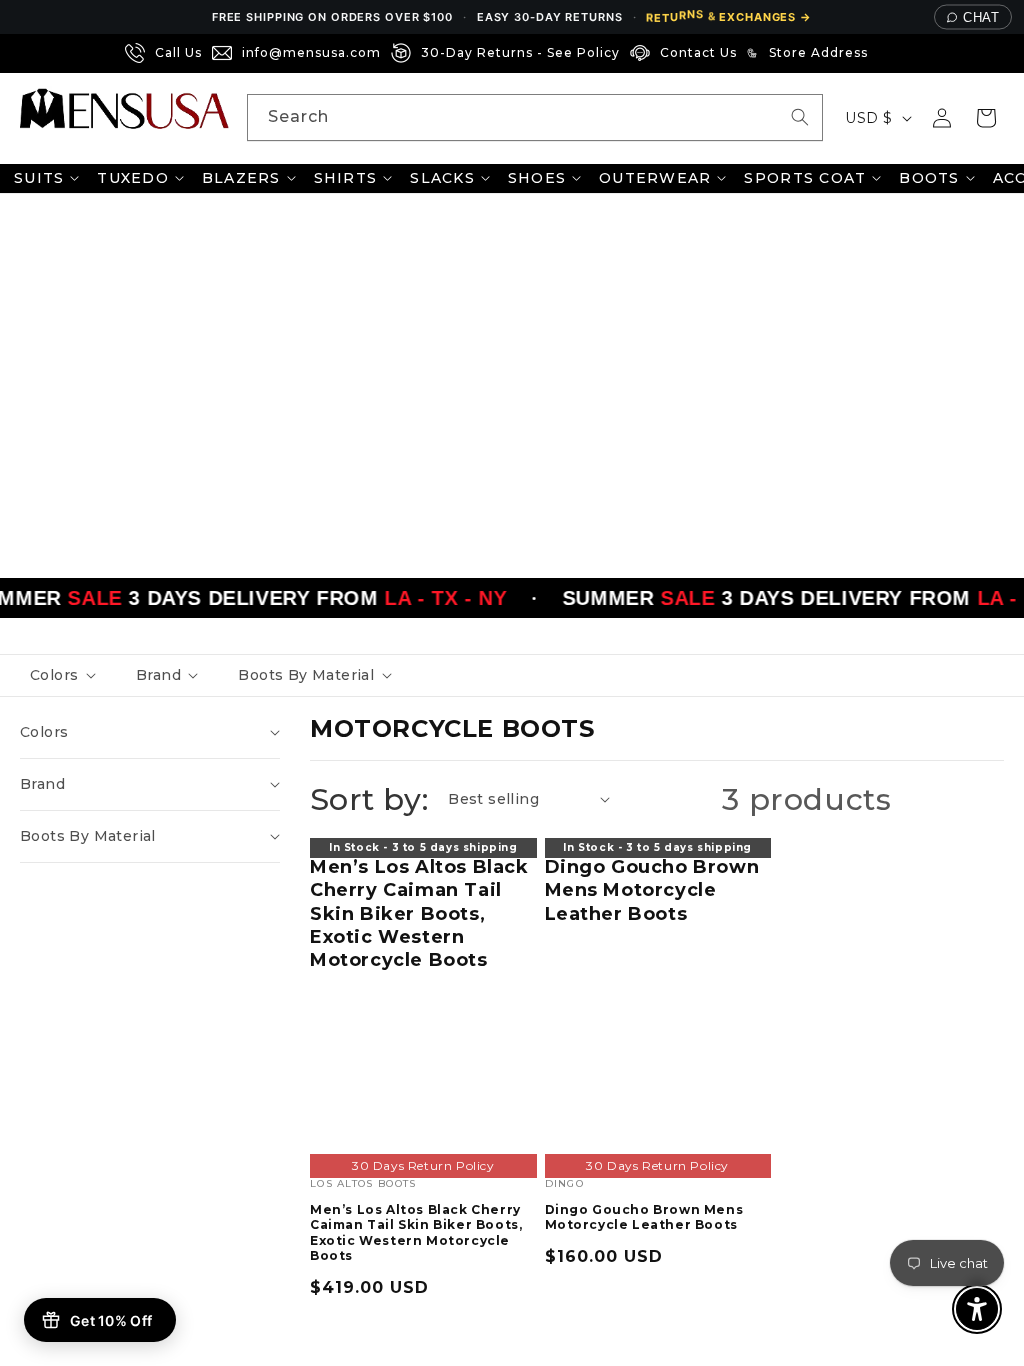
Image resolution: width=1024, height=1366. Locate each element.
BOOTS (929, 178)
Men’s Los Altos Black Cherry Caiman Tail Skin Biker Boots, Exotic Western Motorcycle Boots (419, 914)
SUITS (39, 178)
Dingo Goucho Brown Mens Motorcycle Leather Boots (652, 890)
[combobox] (535, 117)
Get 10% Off (111, 1320)
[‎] (884, 53)
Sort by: (369, 799)
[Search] (800, 117)
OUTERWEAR (655, 178)
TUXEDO (133, 178)
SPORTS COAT (805, 178)
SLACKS (442, 178)
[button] (986, 118)
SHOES (537, 178)
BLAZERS (241, 178)
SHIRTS (346, 178)
